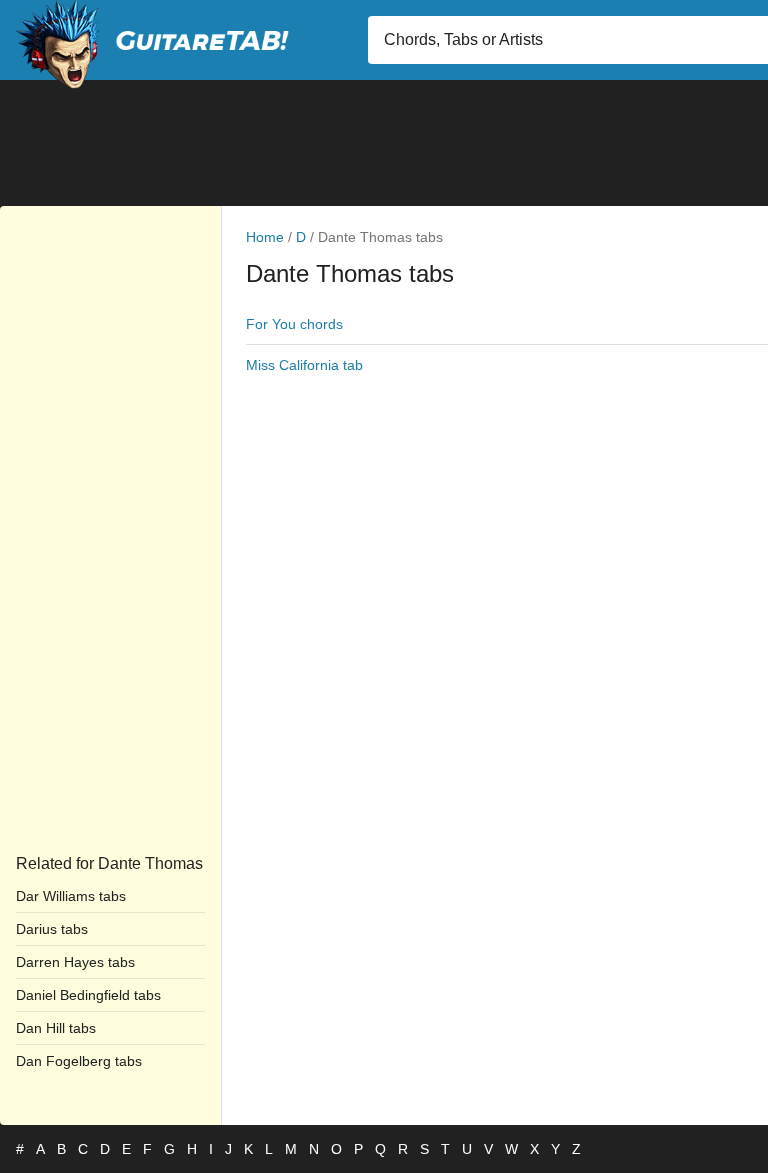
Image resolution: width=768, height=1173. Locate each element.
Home (265, 237)
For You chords (294, 324)
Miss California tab (304, 365)
